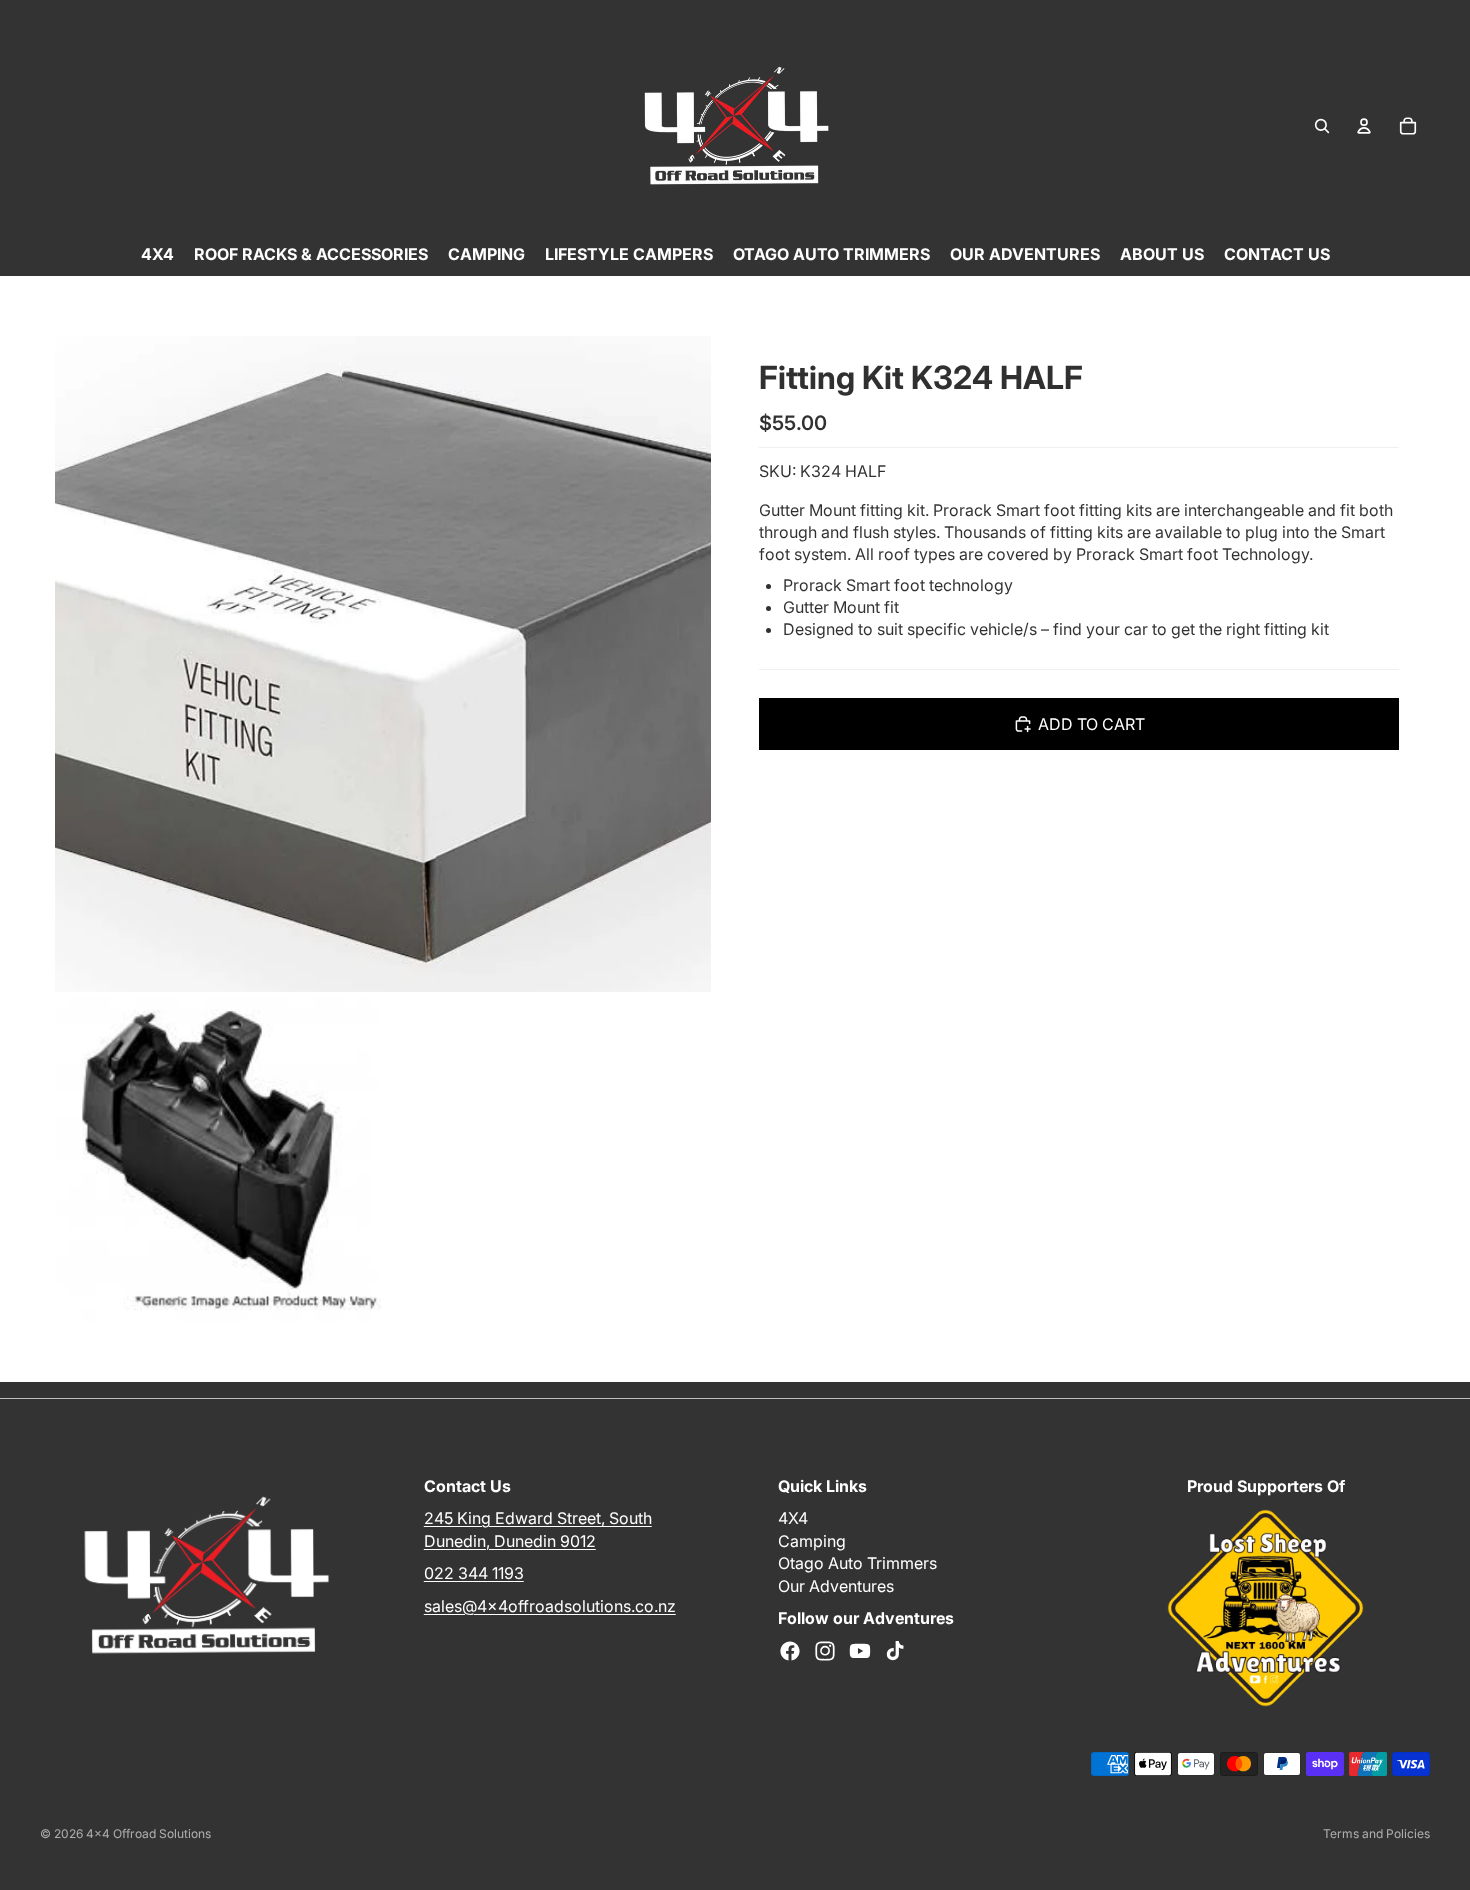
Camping (812, 1541)
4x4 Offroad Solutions (148, 1833)
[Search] (1322, 126)
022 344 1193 (474, 1573)
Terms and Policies (1376, 1833)
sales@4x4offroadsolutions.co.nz (550, 1605)
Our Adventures (836, 1585)
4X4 (793, 1518)
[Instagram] (825, 1651)
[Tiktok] (895, 1651)
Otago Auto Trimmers (857, 1563)
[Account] (1364, 126)
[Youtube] (860, 1651)
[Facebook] (790, 1651)
